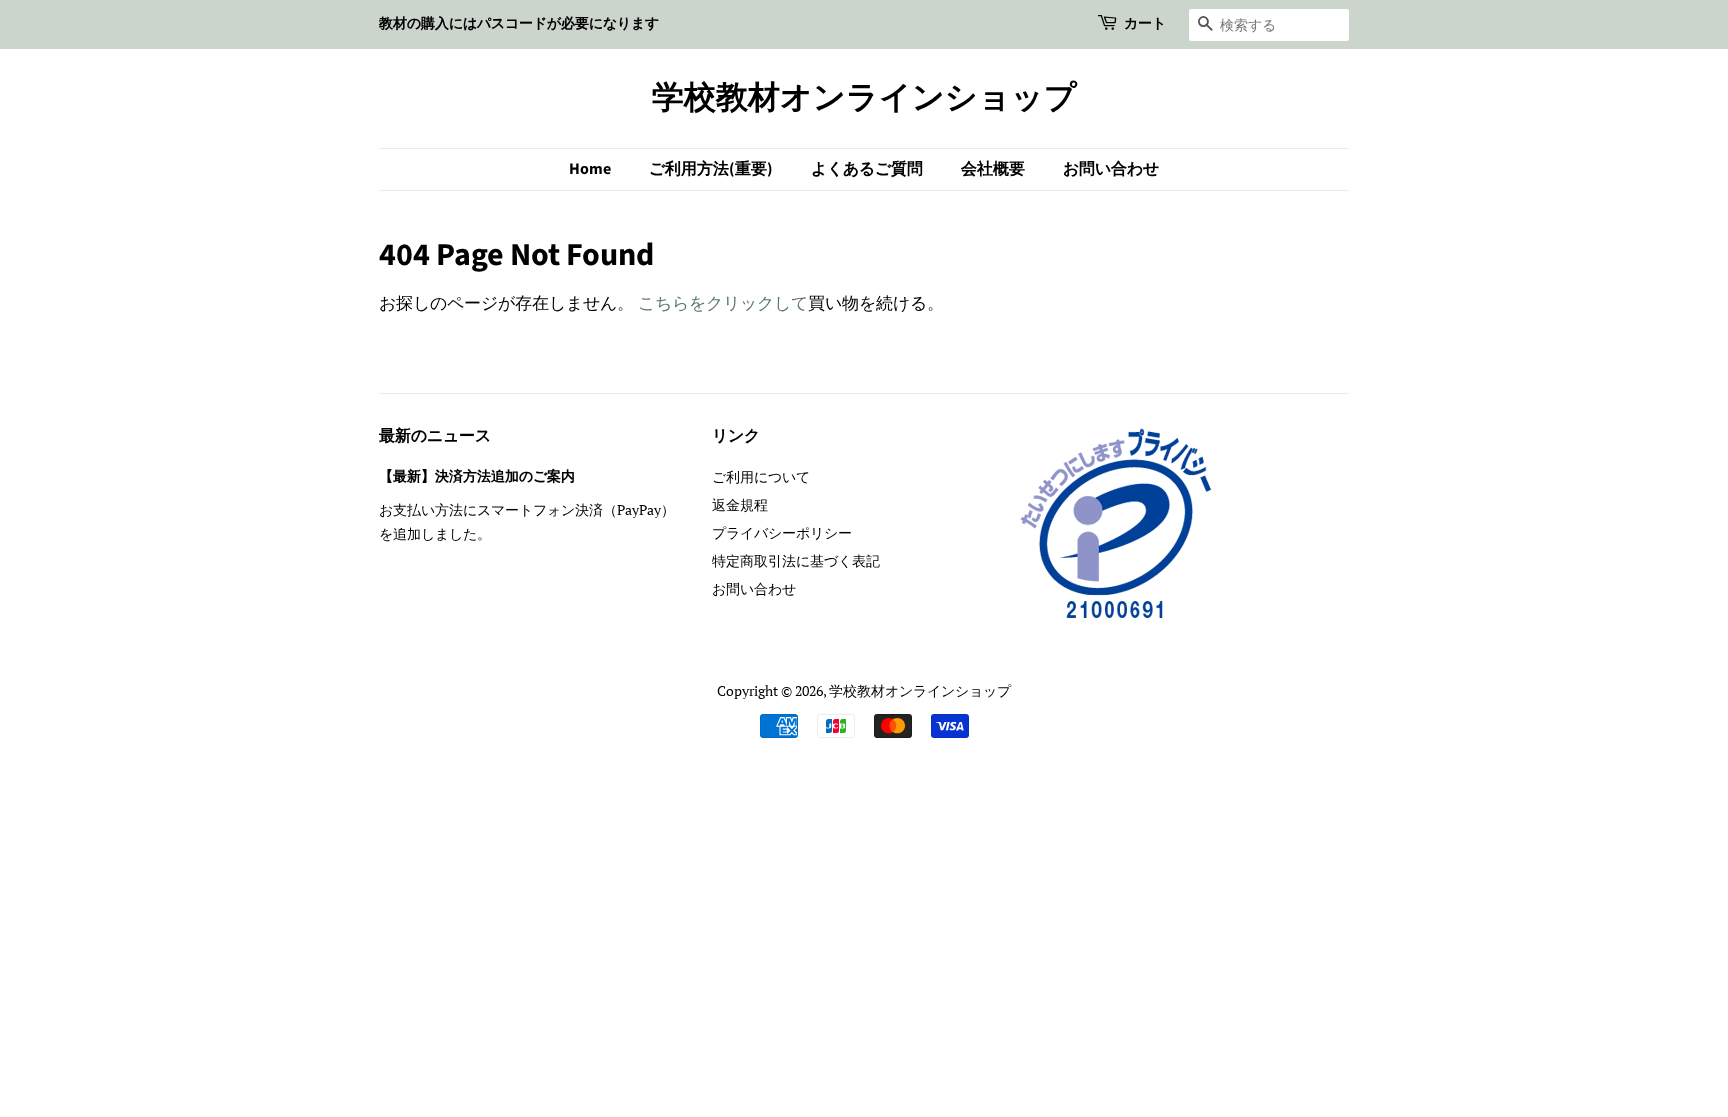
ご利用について (761, 476)
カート (1145, 24)
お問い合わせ (1111, 169)
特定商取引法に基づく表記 (796, 560)
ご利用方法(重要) (711, 169)
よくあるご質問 (867, 169)
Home (590, 169)
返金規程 (740, 504)
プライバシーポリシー (782, 532)
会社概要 (993, 169)
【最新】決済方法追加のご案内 (477, 476)
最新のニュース (435, 436)
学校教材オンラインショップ (864, 98)
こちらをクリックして (723, 302)
